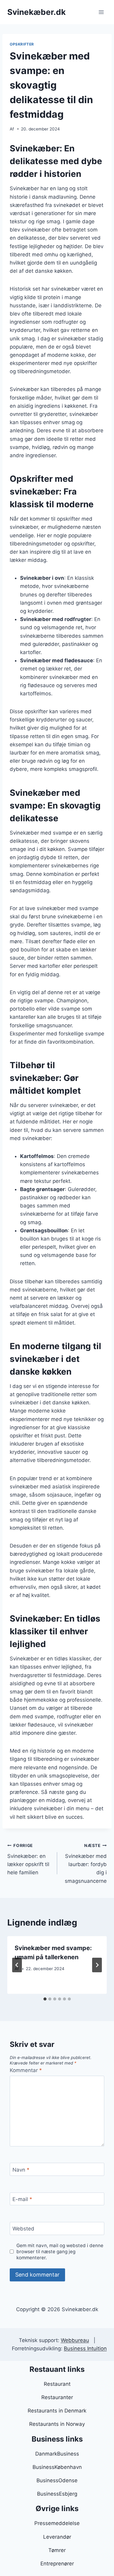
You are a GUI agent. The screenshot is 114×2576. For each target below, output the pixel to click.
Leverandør (57, 2537)
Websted (23, 2229)
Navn (21, 2169)
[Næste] (97, 1965)
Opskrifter (22, 44)
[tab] (45, 1999)
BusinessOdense (57, 2480)
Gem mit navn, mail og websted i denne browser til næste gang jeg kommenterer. (60, 2252)
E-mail (22, 2199)
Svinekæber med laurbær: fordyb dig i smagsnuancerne (86, 1863)
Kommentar (26, 2070)
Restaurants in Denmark (57, 2411)
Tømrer (57, 2550)
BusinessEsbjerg (57, 2494)
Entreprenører (57, 2564)
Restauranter (57, 2397)
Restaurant (57, 2384)
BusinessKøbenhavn (57, 2467)
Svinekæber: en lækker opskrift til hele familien (28, 1859)
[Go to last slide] (17, 1965)
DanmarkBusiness (57, 2454)
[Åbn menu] (101, 12)
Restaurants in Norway (57, 2424)
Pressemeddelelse (57, 2523)
